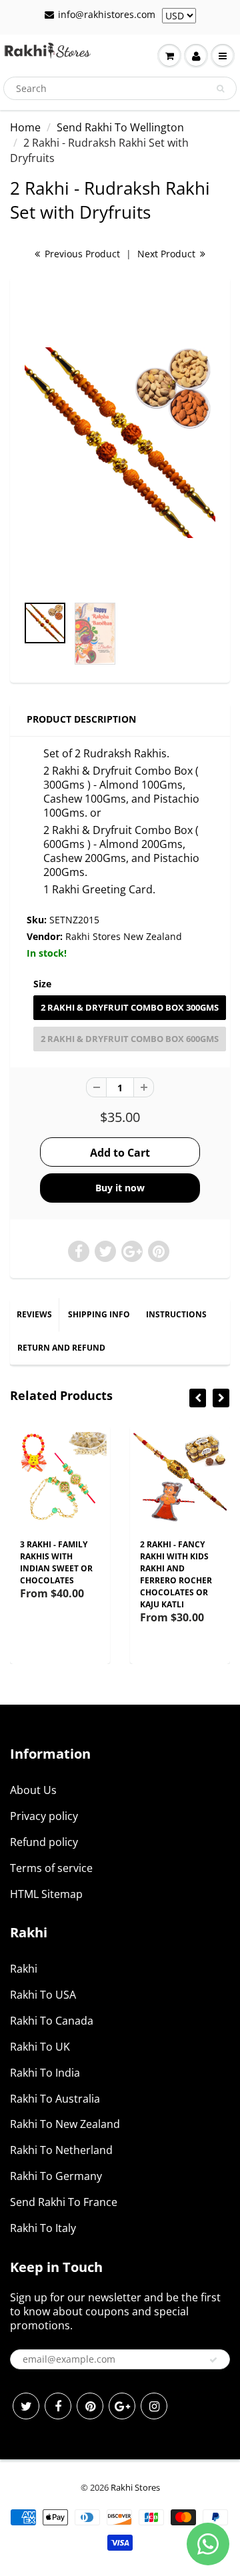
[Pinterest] (90, 2406)
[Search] (220, 89)
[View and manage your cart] (169, 56)
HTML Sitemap (46, 1894)
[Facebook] (58, 2406)
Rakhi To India (45, 2073)
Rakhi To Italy (43, 2228)
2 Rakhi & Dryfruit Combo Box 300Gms (130, 1007)
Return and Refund (61, 1348)
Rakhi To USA (43, 1995)
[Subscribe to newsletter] (213, 2360)
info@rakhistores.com (107, 14)
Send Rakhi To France (64, 2202)
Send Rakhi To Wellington (120, 127)
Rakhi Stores (135, 2487)
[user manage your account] (196, 56)
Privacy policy (44, 1816)
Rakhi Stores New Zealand (124, 936)
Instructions (176, 1314)
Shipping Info (99, 1314)
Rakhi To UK (40, 2047)
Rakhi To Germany (56, 2176)
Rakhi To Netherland (61, 2150)
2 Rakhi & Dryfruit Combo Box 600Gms (130, 1039)
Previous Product (81, 254)
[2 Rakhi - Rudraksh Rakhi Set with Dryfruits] (120, 443)
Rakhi (24, 1969)
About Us (33, 1790)
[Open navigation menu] (223, 56)
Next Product (168, 254)
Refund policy (44, 1842)
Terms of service (51, 1868)
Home (25, 127)
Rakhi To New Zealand (65, 2124)
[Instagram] (154, 2406)
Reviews (34, 1314)
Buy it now (120, 1188)
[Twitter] (26, 2406)
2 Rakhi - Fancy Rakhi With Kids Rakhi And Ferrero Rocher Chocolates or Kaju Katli (176, 1574)
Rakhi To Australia (55, 2099)
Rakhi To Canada (52, 2021)
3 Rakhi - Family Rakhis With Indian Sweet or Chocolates (56, 1562)
